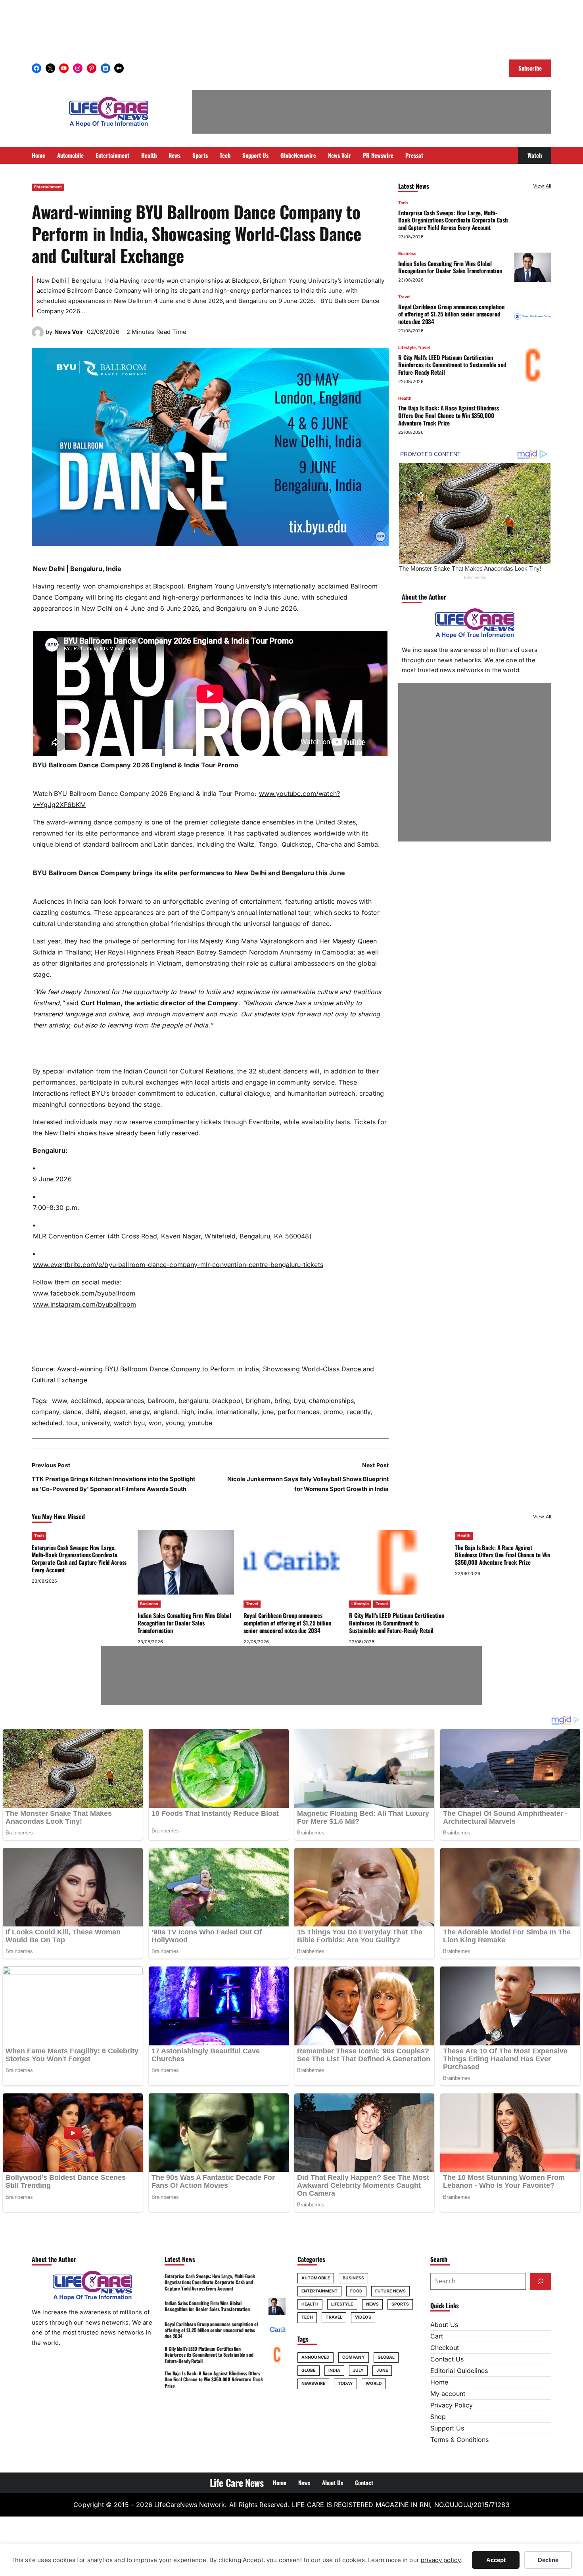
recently (359, 1412)
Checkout (445, 2348)
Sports (400, 2304)
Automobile (316, 2278)
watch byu (129, 1423)
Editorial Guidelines (459, 2371)
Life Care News (237, 2482)
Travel (404, 297)
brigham (258, 1401)
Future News (390, 2291)
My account (448, 2394)
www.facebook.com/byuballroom (84, 1293)
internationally (237, 1412)
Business (407, 254)
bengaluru (193, 1401)
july (358, 2370)
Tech (403, 203)
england (165, 1412)
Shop (438, 2417)
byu (299, 1401)
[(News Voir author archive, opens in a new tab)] (38, 336)
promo (333, 1412)
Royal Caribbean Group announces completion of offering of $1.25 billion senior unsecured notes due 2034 (451, 314)
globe (309, 2370)
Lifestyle (407, 348)
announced (315, 2357)
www (58, 1401)
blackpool (227, 1401)
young (175, 1423)
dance (72, 1412)
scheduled (47, 1423)
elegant (114, 1412)
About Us (444, 2325)
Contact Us (447, 2359)
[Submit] (541, 2281)
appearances (125, 1401)
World (374, 2383)
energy (139, 1412)
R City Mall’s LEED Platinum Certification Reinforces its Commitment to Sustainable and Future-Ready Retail (452, 364)
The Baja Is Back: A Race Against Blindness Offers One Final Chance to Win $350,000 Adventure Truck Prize (449, 415)
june (268, 1412)
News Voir (69, 332)
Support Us (447, 2428)
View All (542, 186)
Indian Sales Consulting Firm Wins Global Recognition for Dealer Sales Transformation (450, 267)
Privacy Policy (452, 2405)
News (372, 2304)
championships (331, 1401)
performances (298, 1412)
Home (439, 2382)
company (45, 1412)
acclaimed (86, 1401)
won (155, 1423)
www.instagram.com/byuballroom (85, 1304)
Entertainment (48, 187)
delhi (92, 1412)
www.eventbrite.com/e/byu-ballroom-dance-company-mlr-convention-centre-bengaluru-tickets (178, 1265)
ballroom (161, 1401)
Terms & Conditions (459, 2440)
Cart (437, 2336)
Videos (363, 2317)
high (188, 1412)
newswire (313, 2383)
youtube (200, 1423)
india (205, 1412)
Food (356, 2291)
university (96, 1423)
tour (72, 1423)
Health (405, 398)
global (386, 2357)
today (346, 2383)
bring (282, 1401)
